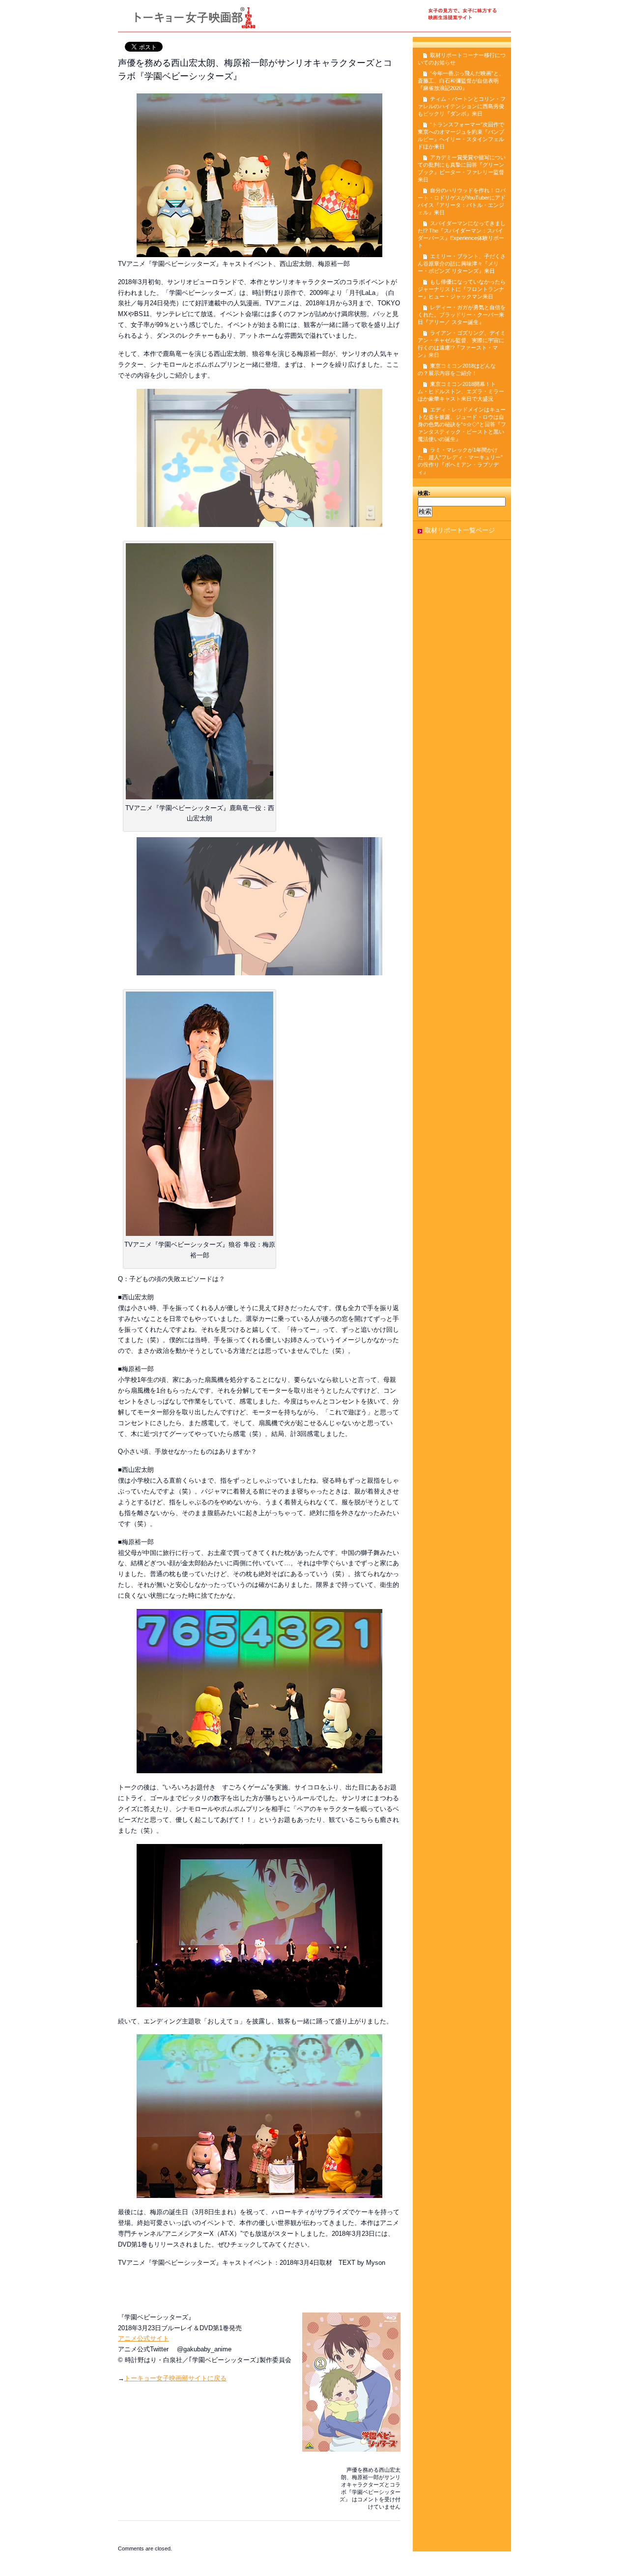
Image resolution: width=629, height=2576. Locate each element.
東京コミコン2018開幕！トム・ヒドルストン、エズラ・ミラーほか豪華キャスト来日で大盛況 (461, 391)
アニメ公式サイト (143, 2338)
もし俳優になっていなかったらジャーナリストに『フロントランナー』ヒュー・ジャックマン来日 (462, 289)
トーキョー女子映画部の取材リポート (314, 20)
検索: (424, 493)
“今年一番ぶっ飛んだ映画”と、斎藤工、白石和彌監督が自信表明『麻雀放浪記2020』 (461, 81)
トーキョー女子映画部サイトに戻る (175, 2378)
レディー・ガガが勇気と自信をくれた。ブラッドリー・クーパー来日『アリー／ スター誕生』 (462, 315)
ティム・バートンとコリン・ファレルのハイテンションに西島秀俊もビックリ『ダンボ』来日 (462, 106)
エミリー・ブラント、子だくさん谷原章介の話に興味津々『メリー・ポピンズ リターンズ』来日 (462, 263)
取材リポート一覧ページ (460, 530)
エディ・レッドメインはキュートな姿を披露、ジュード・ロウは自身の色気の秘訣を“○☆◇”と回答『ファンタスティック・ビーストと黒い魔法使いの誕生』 (462, 424)
